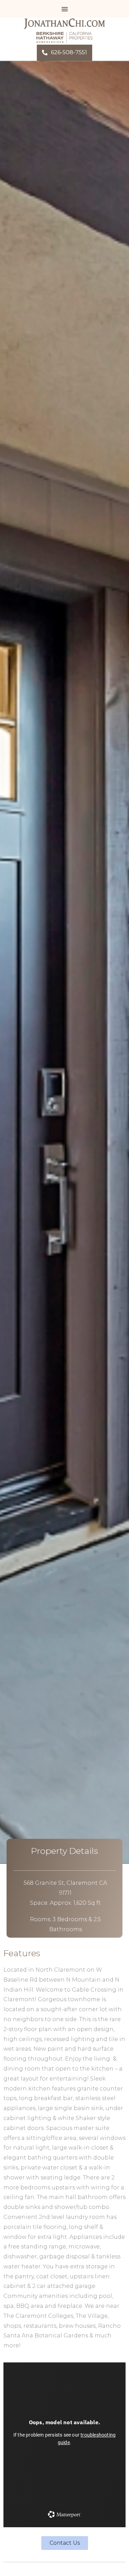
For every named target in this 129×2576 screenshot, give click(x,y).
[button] (65, 9)
